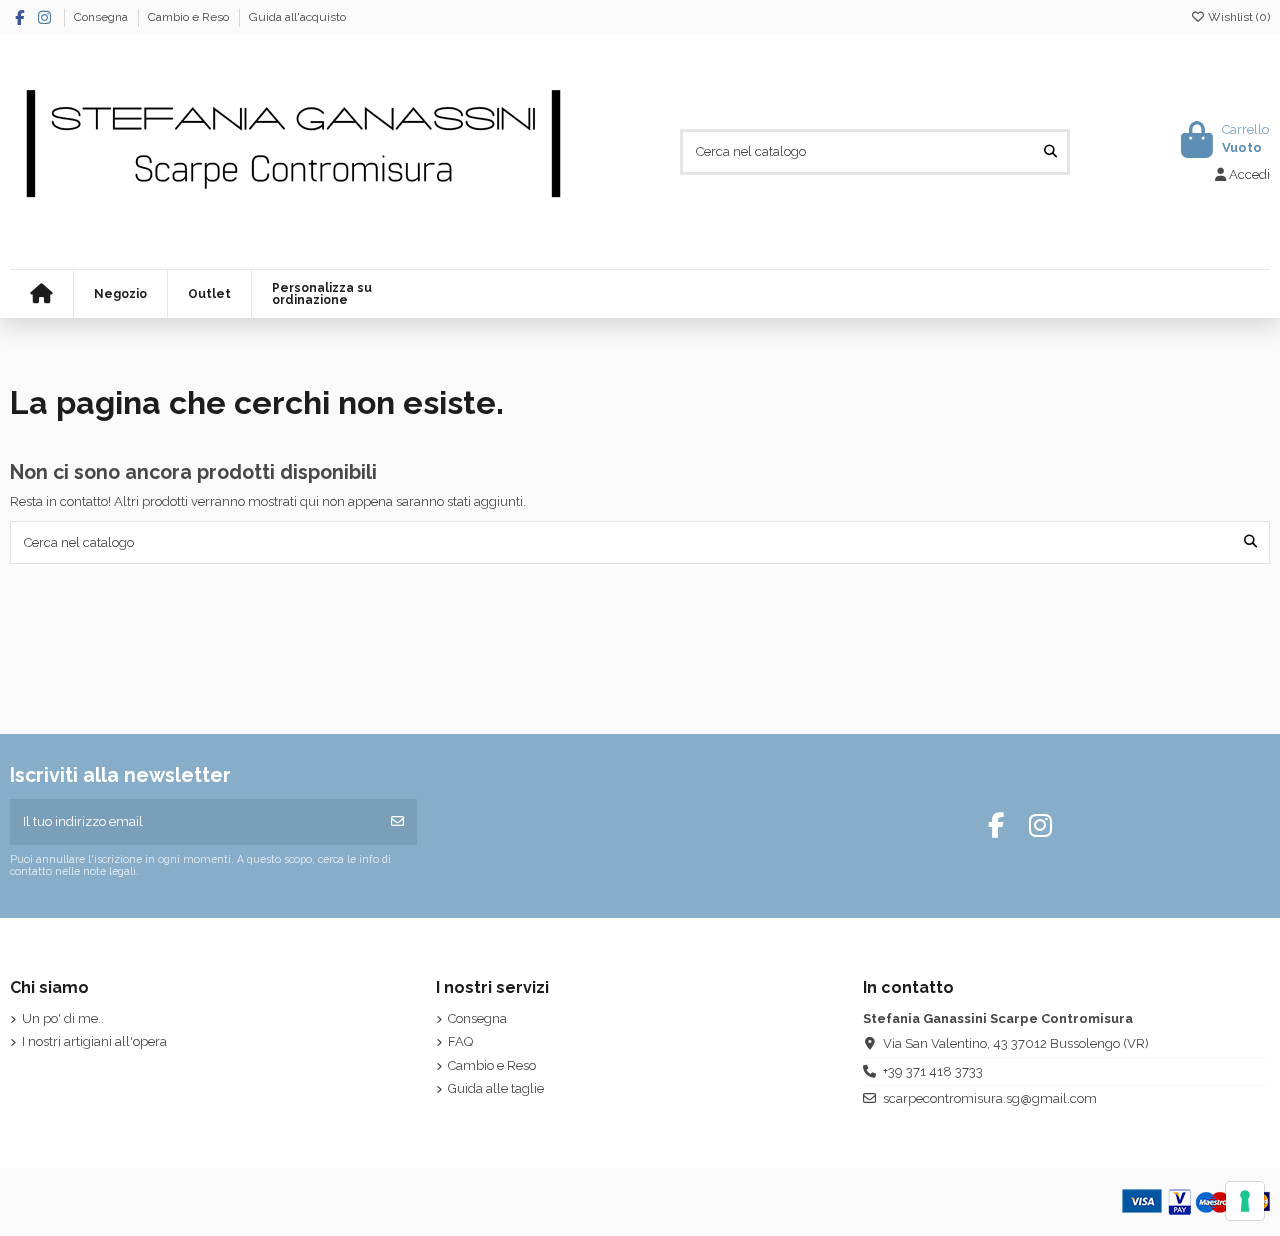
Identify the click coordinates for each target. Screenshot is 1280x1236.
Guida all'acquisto (297, 17)
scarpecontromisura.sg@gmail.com (990, 1098)
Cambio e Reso (190, 17)
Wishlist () (1237, 17)
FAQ (460, 1041)
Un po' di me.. (63, 1018)
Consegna (102, 17)
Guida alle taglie (496, 1088)
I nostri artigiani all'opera (94, 1041)
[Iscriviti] (397, 822)
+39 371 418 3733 (933, 1071)
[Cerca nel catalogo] (1050, 152)
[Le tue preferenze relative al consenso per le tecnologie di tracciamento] (1245, 1201)
